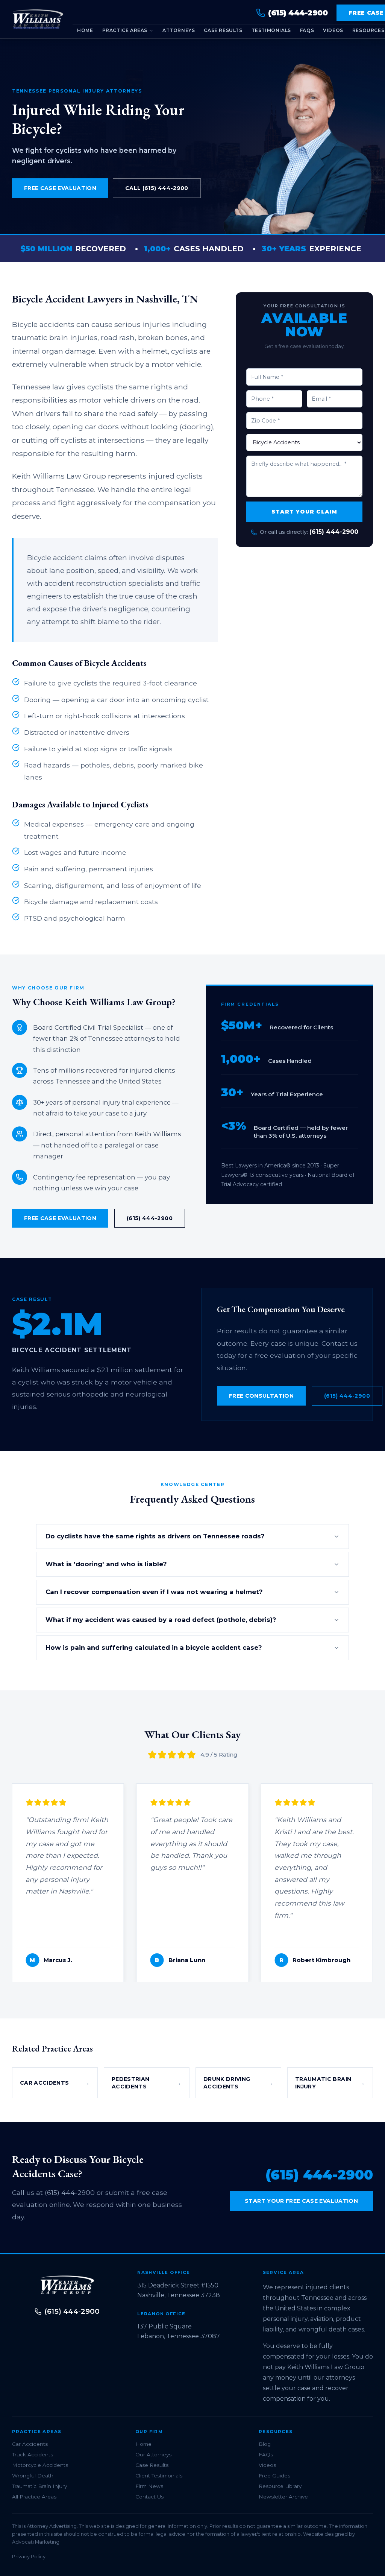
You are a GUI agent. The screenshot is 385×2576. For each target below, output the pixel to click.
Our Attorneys (153, 2454)
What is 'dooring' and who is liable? (106, 1564)
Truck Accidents (33, 2454)
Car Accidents (30, 2444)
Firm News (149, 2486)
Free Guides (274, 2476)
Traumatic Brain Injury (39, 2486)
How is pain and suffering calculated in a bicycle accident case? (154, 1647)
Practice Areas (125, 30)
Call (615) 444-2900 (157, 188)
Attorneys (179, 30)
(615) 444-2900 (334, 532)
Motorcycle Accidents (40, 2465)
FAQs (307, 30)
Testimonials (271, 30)
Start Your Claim (304, 512)
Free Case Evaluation (60, 188)
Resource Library (280, 2486)
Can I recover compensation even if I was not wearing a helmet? (154, 1592)
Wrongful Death (33, 2476)
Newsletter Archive (283, 2497)
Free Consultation (261, 1396)
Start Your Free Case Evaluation (301, 2201)
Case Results (223, 30)
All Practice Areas (34, 2497)
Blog (265, 2444)
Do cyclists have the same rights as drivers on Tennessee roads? (155, 1536)
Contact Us (149, 2497)
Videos (333, 30)
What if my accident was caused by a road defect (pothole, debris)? (161, 1620)
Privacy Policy (29, 2557)
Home (85, 30)
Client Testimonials (159, 2476)
